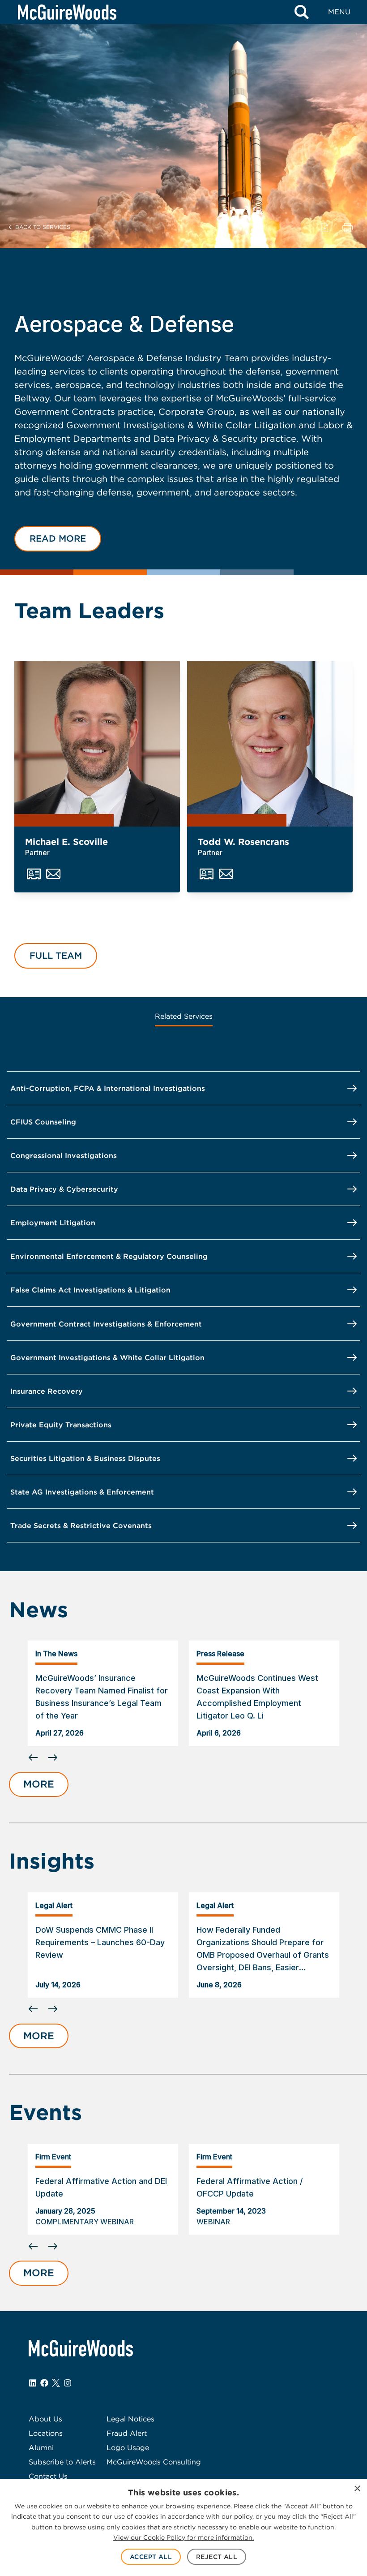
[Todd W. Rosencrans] (270, 744)
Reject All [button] (217, 2557)
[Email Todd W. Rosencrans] (226, 874)
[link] (103, 1693)
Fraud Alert (127, 2433)
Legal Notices (130, 2419)
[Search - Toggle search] (302, 12)
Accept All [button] (151, 2557)
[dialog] (183, 2528)
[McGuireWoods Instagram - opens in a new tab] (68, 2383)
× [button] (357, 2489)
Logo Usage (128, 2448)
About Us (45, 2419)
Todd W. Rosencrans (243, 842)
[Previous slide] (33, 1758)
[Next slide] (203, 1758)
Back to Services (43, 227)
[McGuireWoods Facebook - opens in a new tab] (44, 2383)
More (39, 1784)
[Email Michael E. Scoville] (53, 874)
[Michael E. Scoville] (97, 744)
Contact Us (48, 2476)
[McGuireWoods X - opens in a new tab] (56, 2383)
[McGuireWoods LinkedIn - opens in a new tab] (33, 2383)
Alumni (41, 2448)
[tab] (184, 1017)
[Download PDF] (324, 227)
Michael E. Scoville (66, 842)
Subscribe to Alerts (62, 2462)
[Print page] (348, 227)
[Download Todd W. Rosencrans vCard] (207, 874)
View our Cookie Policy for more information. (183, 2537)
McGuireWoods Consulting (154, 2462)
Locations (46, 2433)
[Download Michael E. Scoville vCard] (34, 874)
